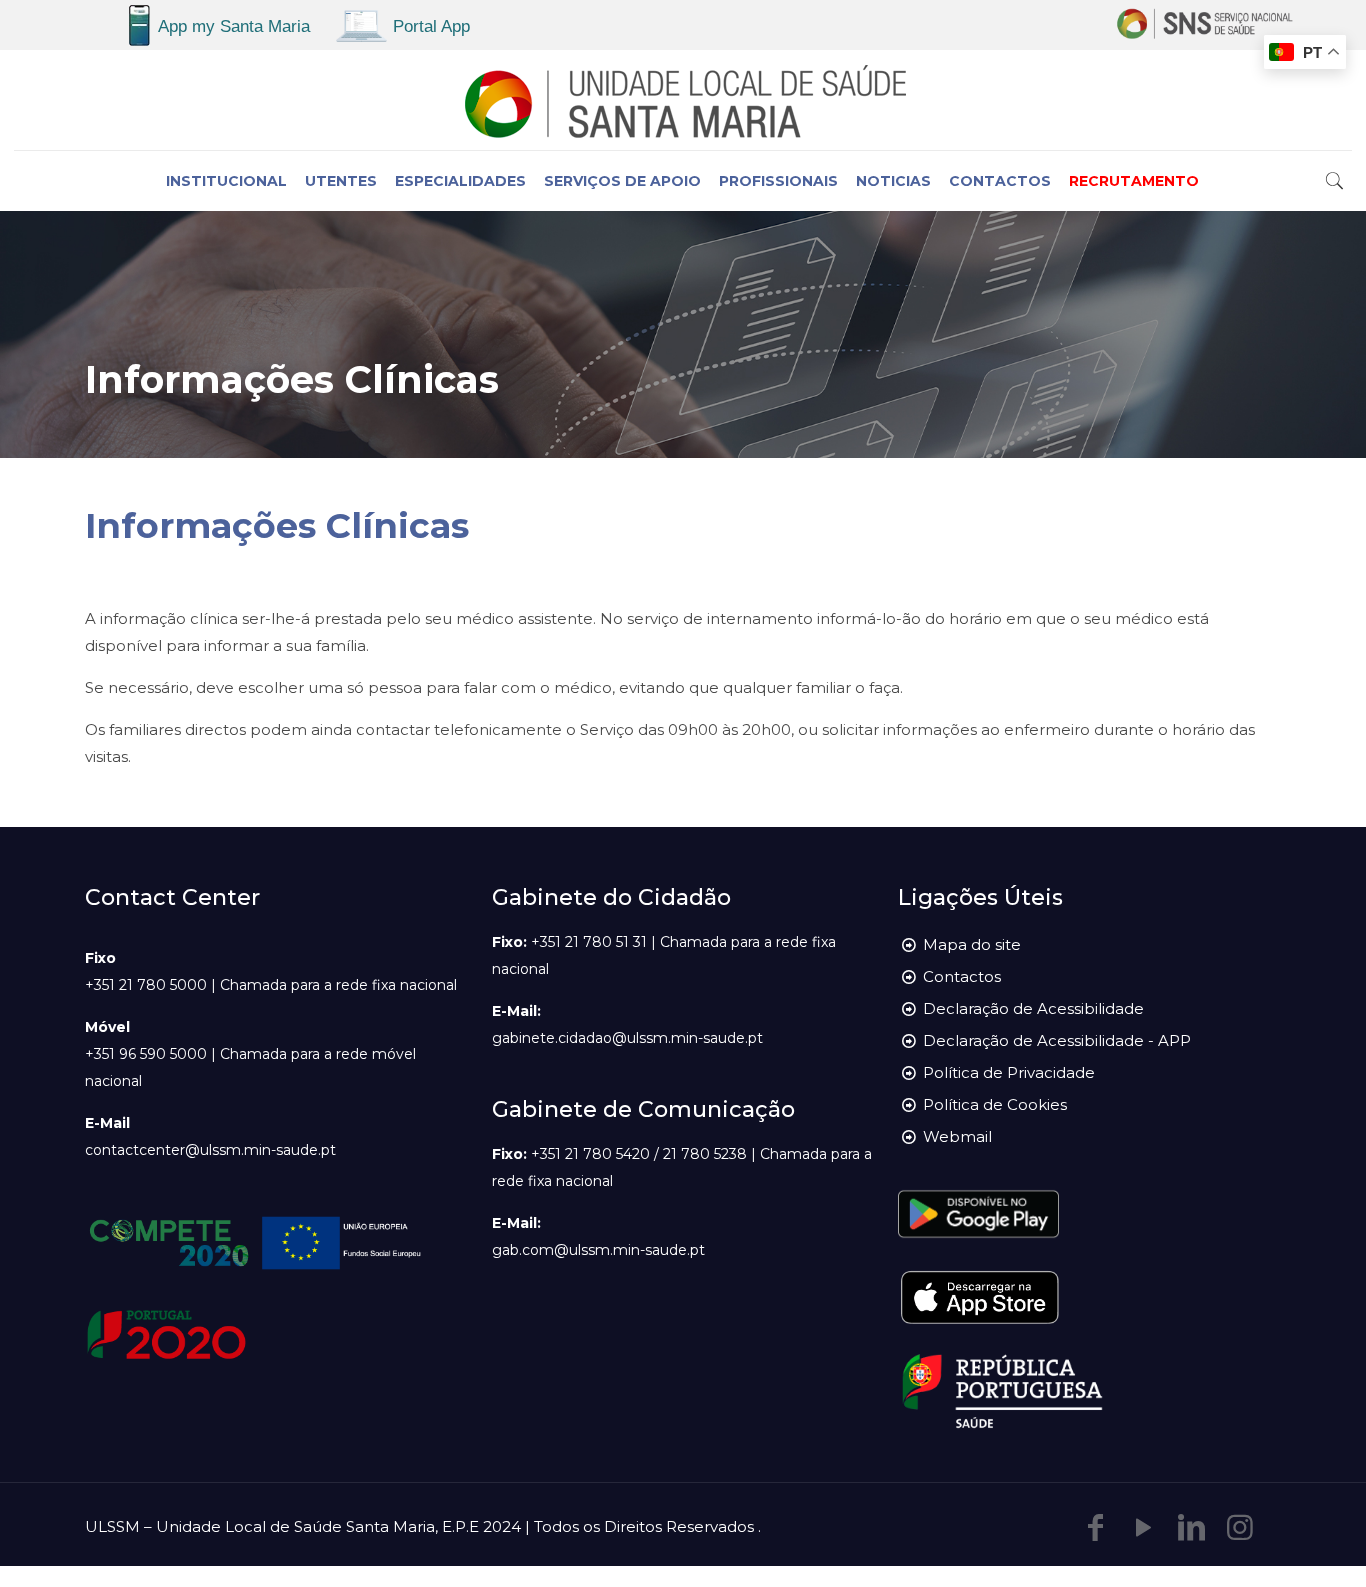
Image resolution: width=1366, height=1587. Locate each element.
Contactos (962, 976)
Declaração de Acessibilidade (1033, 1008)
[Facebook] (1096, 1527)
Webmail (957, 1136)
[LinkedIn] (1192, 1527)
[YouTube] (1144, 1527)
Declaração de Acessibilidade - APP (1057, 1040)
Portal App (431, 26)
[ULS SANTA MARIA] (682, 100)
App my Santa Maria (234, 26)
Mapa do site (972, 944)
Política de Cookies (995, 1104)
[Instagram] (1240, 1527)
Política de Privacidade (1009, 1072)
